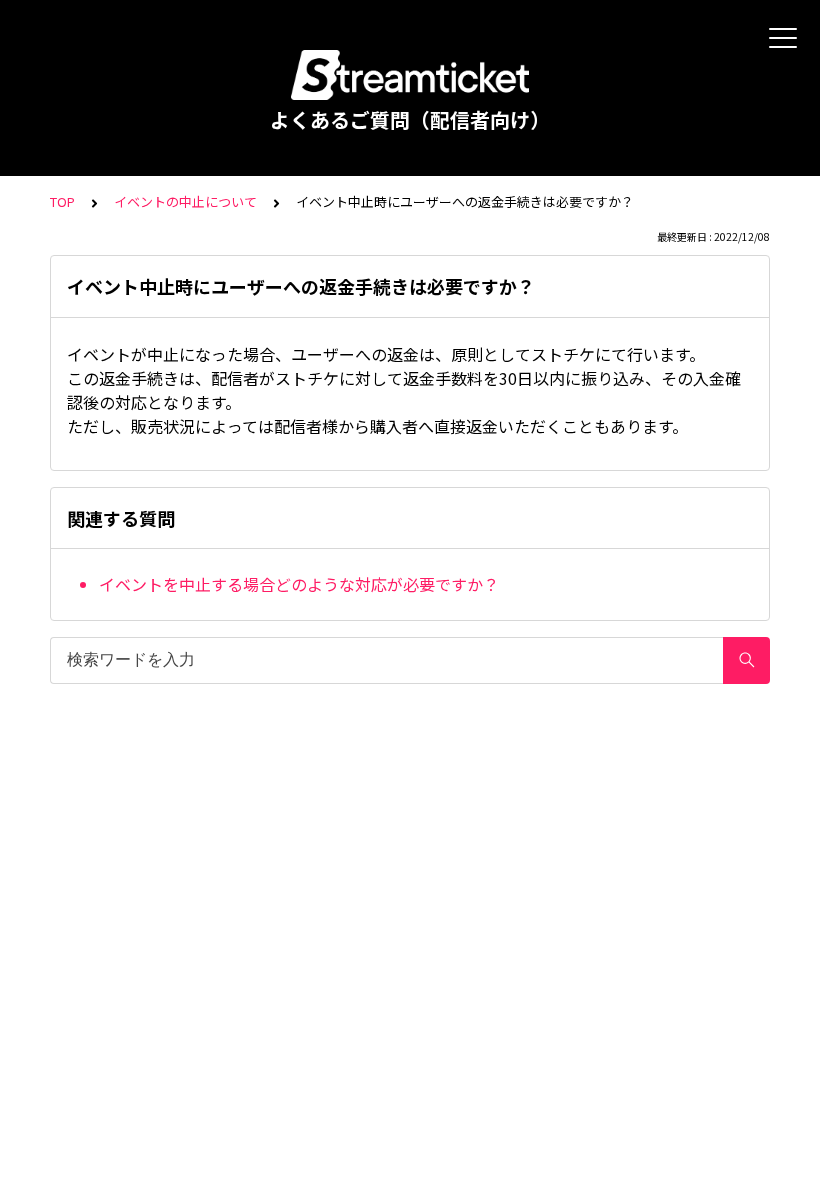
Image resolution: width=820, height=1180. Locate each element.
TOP (62, 201)
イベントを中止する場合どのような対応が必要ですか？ (299, 584)
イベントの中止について (185, 201)
